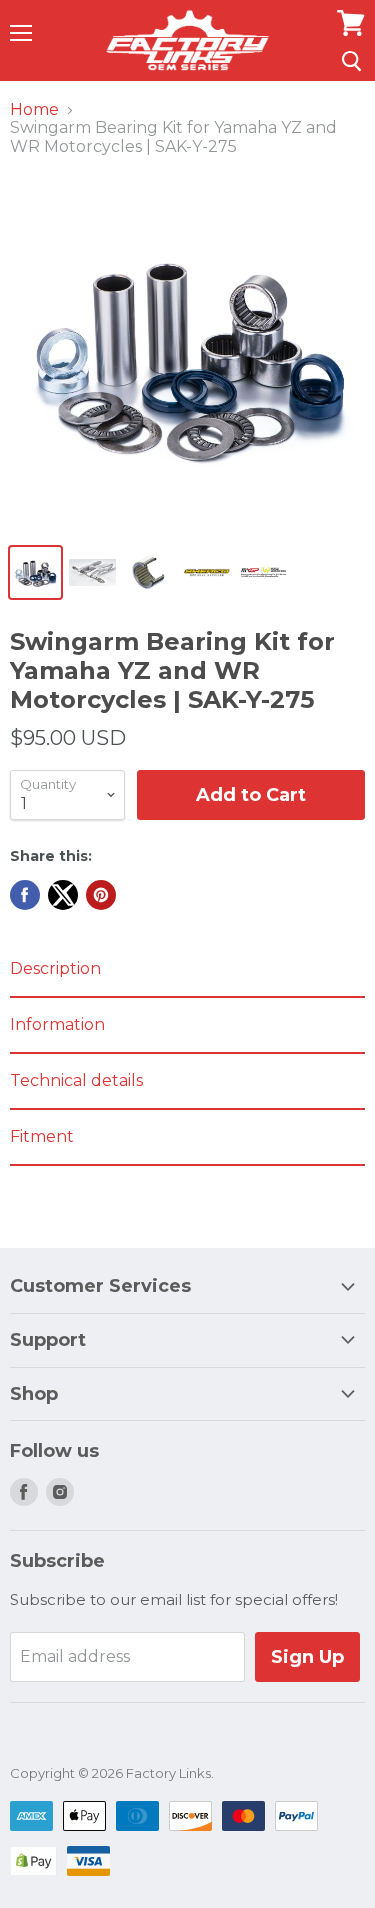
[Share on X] (63, 895)
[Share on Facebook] (25, 895)
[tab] (187, 970)
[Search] (351, 61)
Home (34, 110)
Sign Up (307, 1657)
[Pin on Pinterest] (101, 895)
